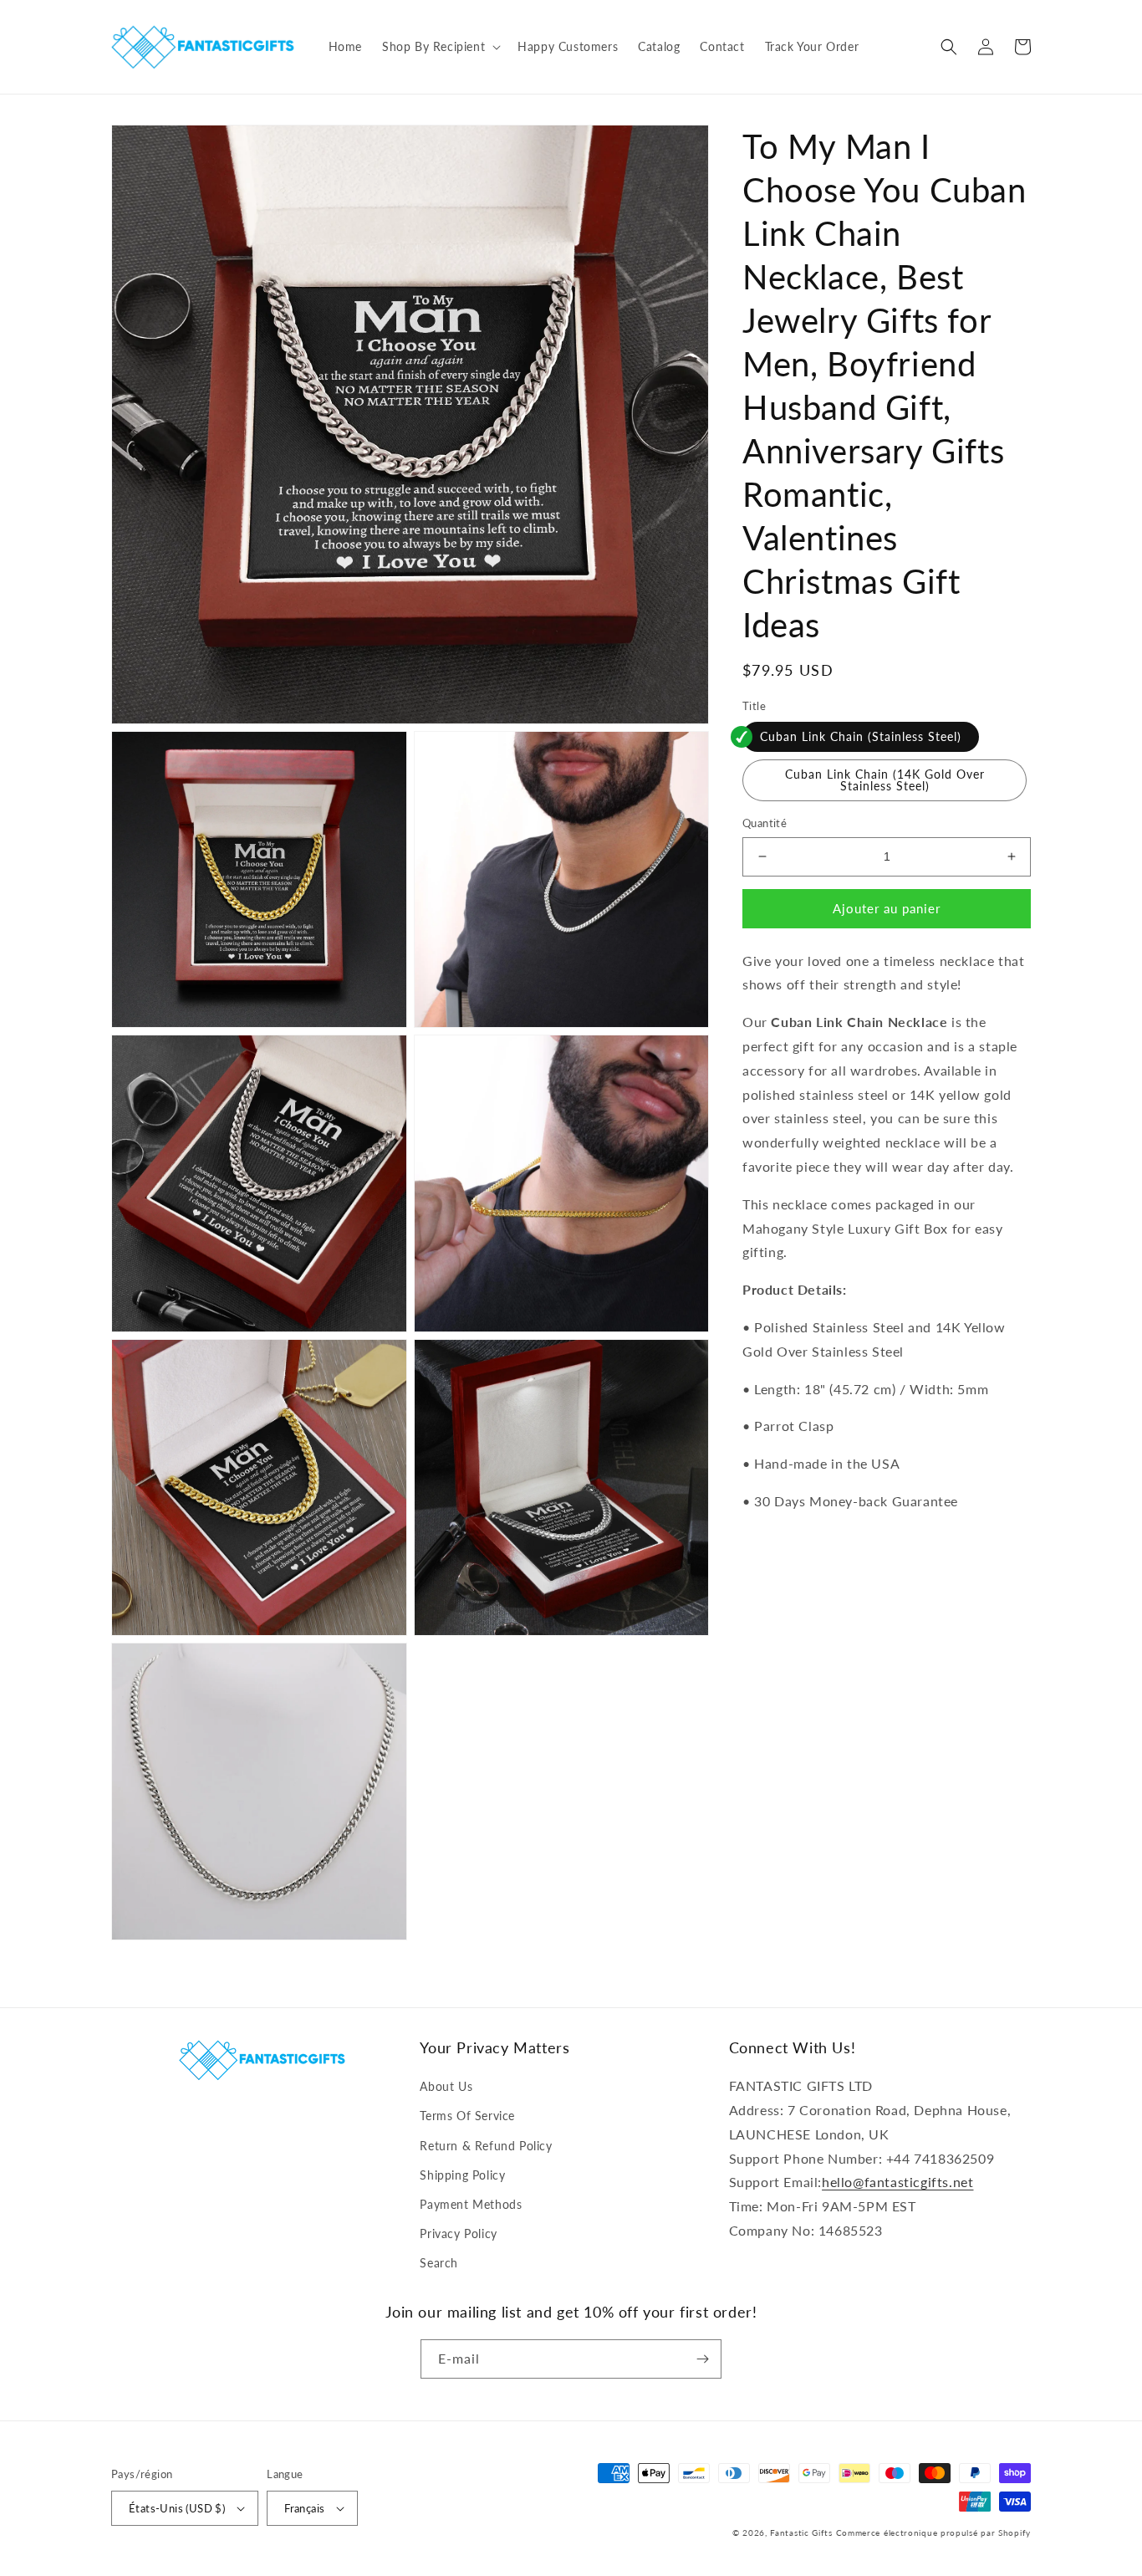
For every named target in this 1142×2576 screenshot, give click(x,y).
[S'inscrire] (702, 2359)
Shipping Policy (462, 2175)
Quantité (765, 823)
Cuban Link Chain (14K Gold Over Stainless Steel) (885, 780)
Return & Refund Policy (486, 2146)
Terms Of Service (467, 2116)
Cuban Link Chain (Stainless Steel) (861, 736)
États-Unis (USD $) (177, 2508)
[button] (440, 47)
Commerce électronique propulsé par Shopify (933, 2533)
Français (304, 2508)
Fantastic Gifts (801, 2533)
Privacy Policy (458, 2234)
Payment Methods (471, 2204)
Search (439, 2263)
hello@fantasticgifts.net (897, 2182)
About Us (446, 2086)
